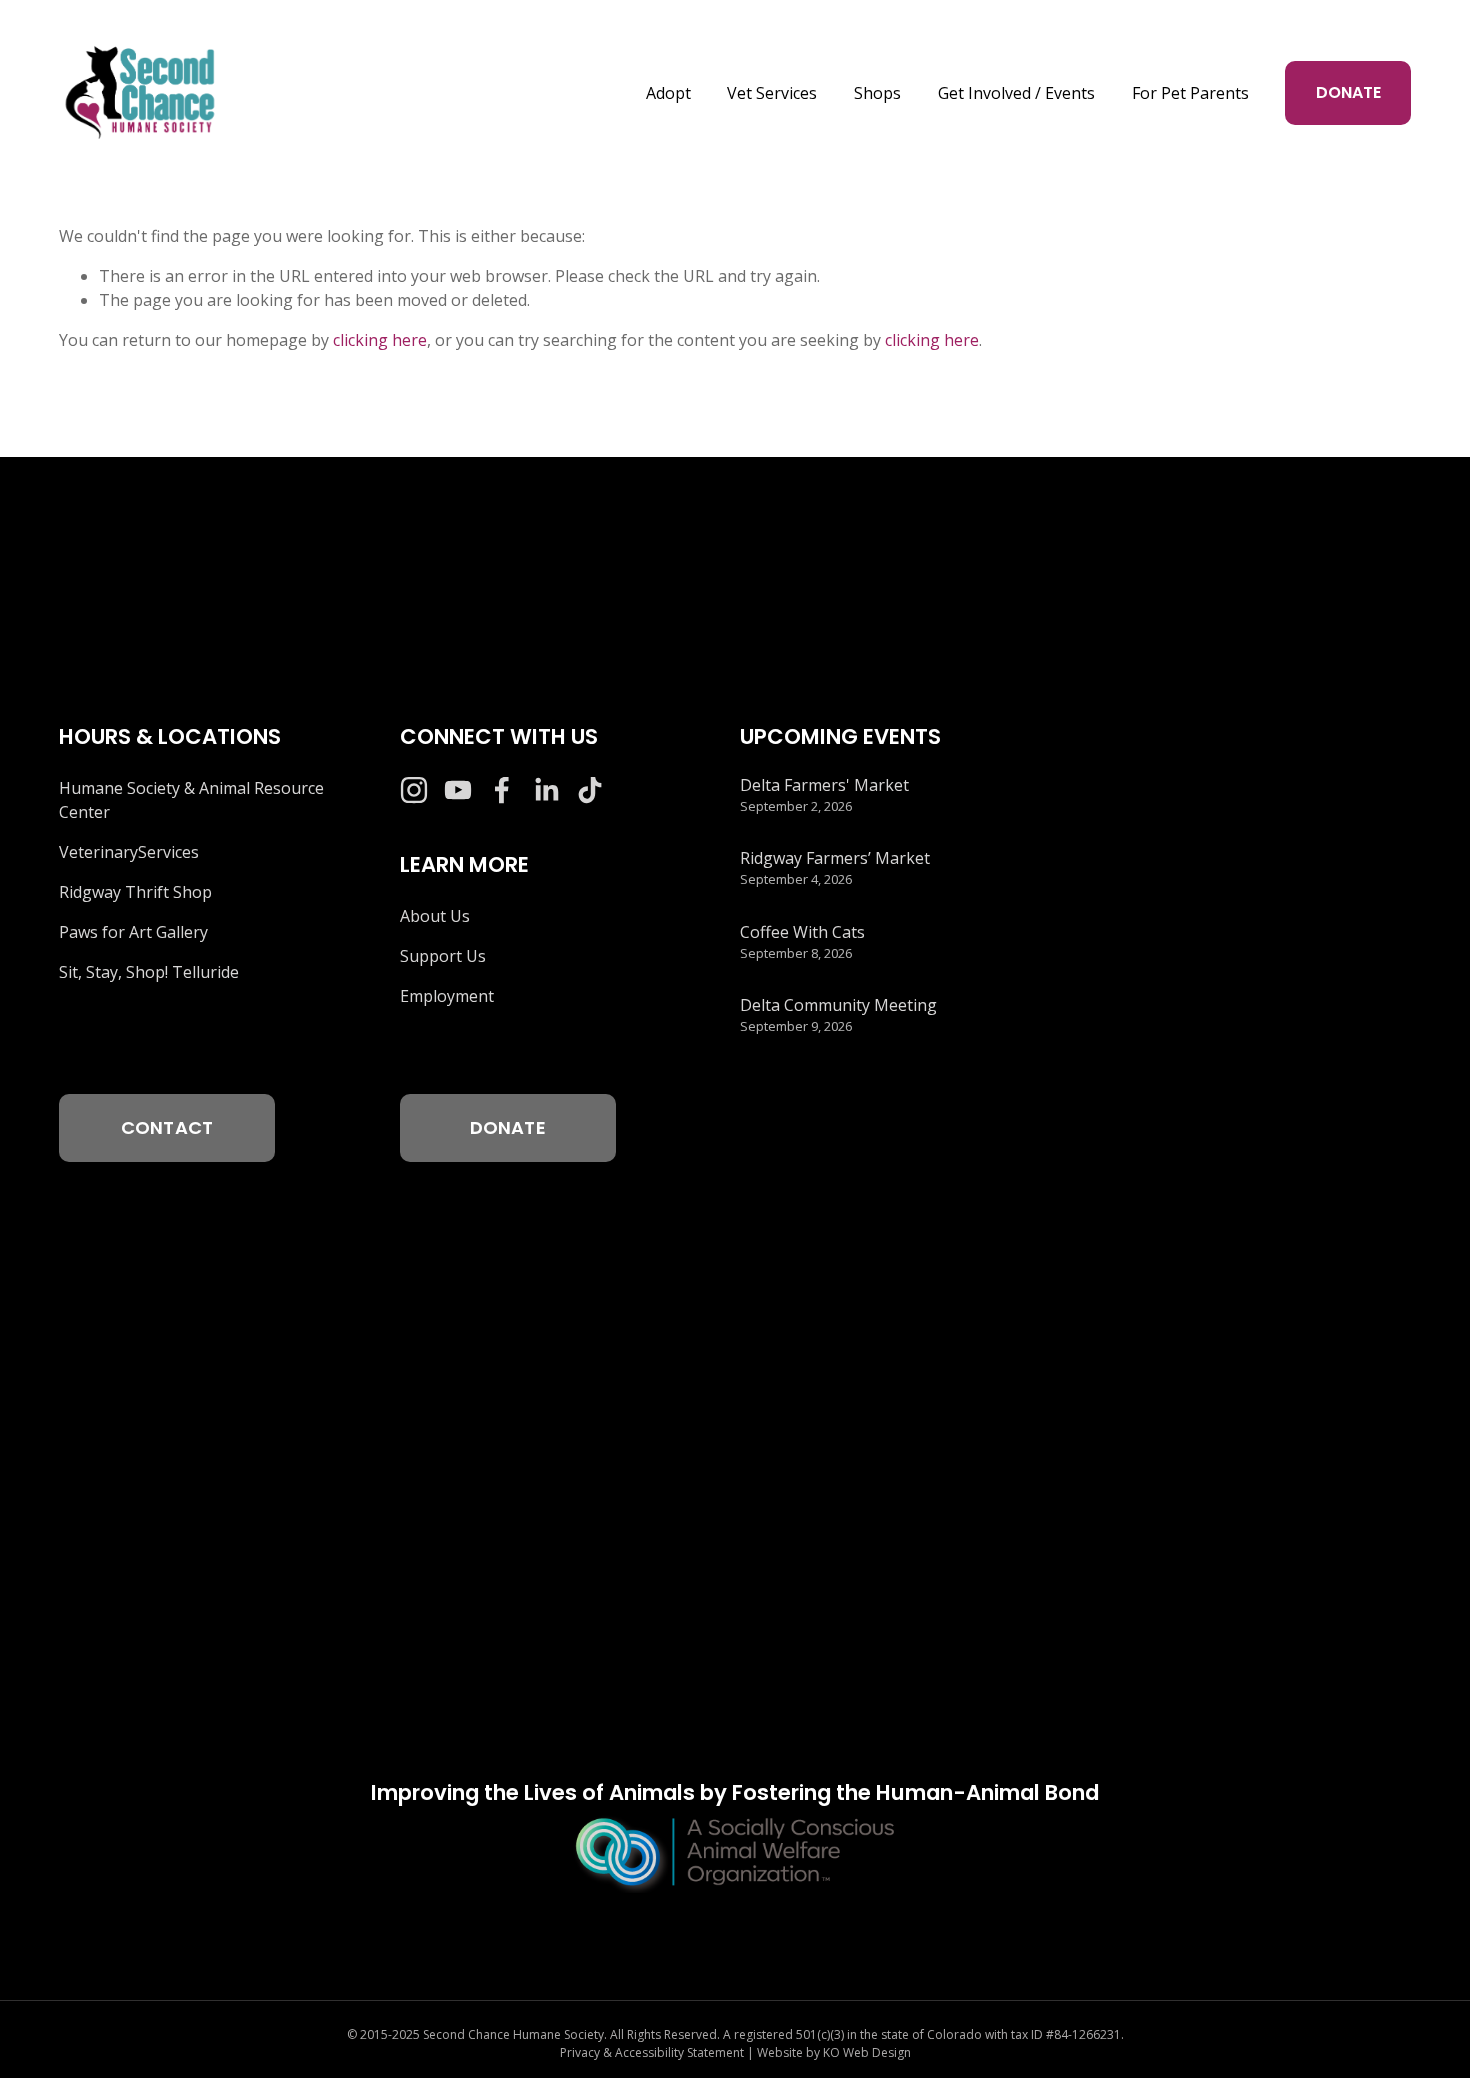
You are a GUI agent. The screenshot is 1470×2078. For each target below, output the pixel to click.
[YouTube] (458, 790)
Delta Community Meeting (838, 1005)
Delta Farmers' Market (824, 785)
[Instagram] (414, 790)
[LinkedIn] (546, 790)
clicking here (380, 340)
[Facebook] (502, 790)
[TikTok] (590, 790)
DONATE (1348, 92)
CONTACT (167, 1127)
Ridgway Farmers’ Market (835, 858)
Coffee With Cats (802, 932)
